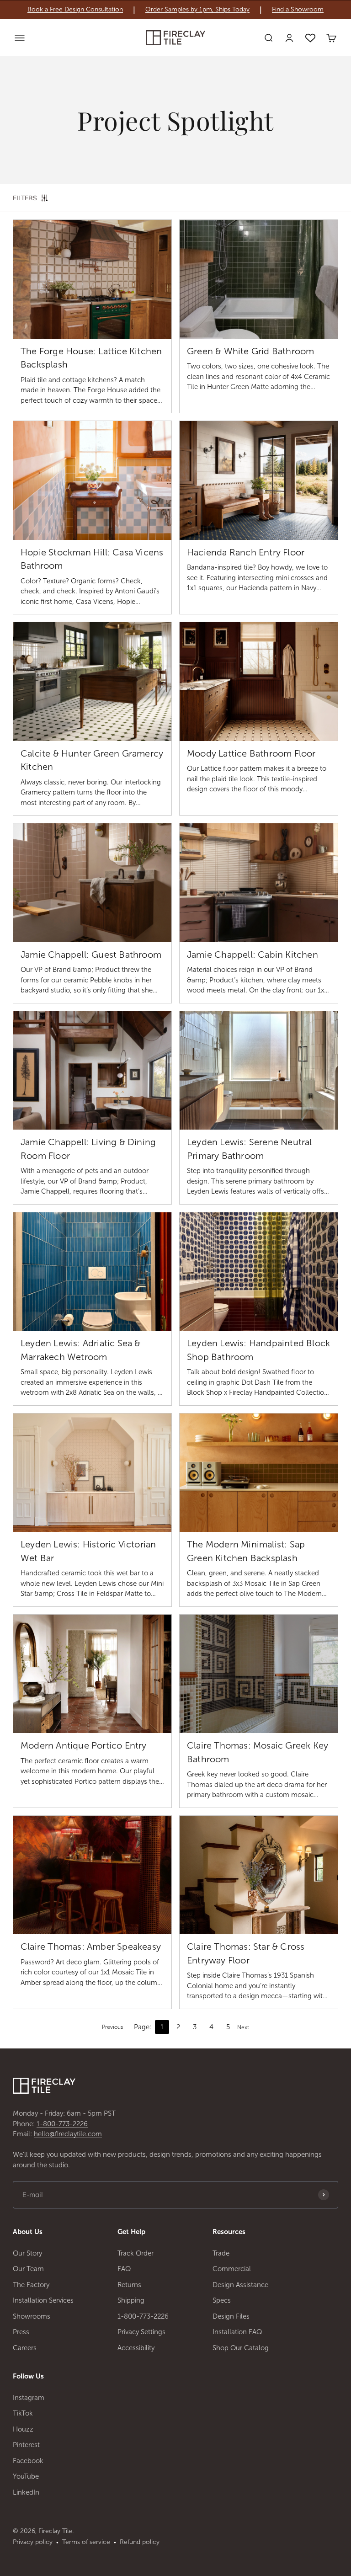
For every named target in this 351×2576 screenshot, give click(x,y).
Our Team (28, 2269)
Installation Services (43, 2300)
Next (243, 2027)
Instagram (29, 2398)
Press (21, 2332)
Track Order (136, 2253)
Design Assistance (240, 2285)
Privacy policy (33, 2542)
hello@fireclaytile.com (68, 2134)
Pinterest (26, 2445)
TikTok (23, 2413)
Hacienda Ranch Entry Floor (246, 552)
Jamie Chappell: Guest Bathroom (91, 955)
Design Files (231, 2316)
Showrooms (32, 2316)
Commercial (232, 2269)
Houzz (23, 2429)
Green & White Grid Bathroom (250, 351)
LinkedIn (26, 2492)
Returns (129, 2285)
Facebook (28, 2461)
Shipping (131, 2300)
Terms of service (86, 2542)
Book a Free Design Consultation (75, 10)
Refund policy (140, 2542)
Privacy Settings (141, 2332)
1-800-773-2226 (62, 2124)
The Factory (31, 2285)
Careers (25, 2348)
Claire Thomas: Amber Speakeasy (91, 1947)
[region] (175, 10)
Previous (112, 2027)
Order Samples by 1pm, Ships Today (197, 10)
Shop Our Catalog (241, 2348)
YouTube (26, 2476)
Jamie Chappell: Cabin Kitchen (253, 955)
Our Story (27, 2253)
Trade (221, 2253)
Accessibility (136, 2348)
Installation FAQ (237, 2332)
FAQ (124, 2269)
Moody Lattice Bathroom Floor (251, 753)
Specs (222, 2300)
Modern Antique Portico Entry (84, 1745)
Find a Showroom (298, 10)
